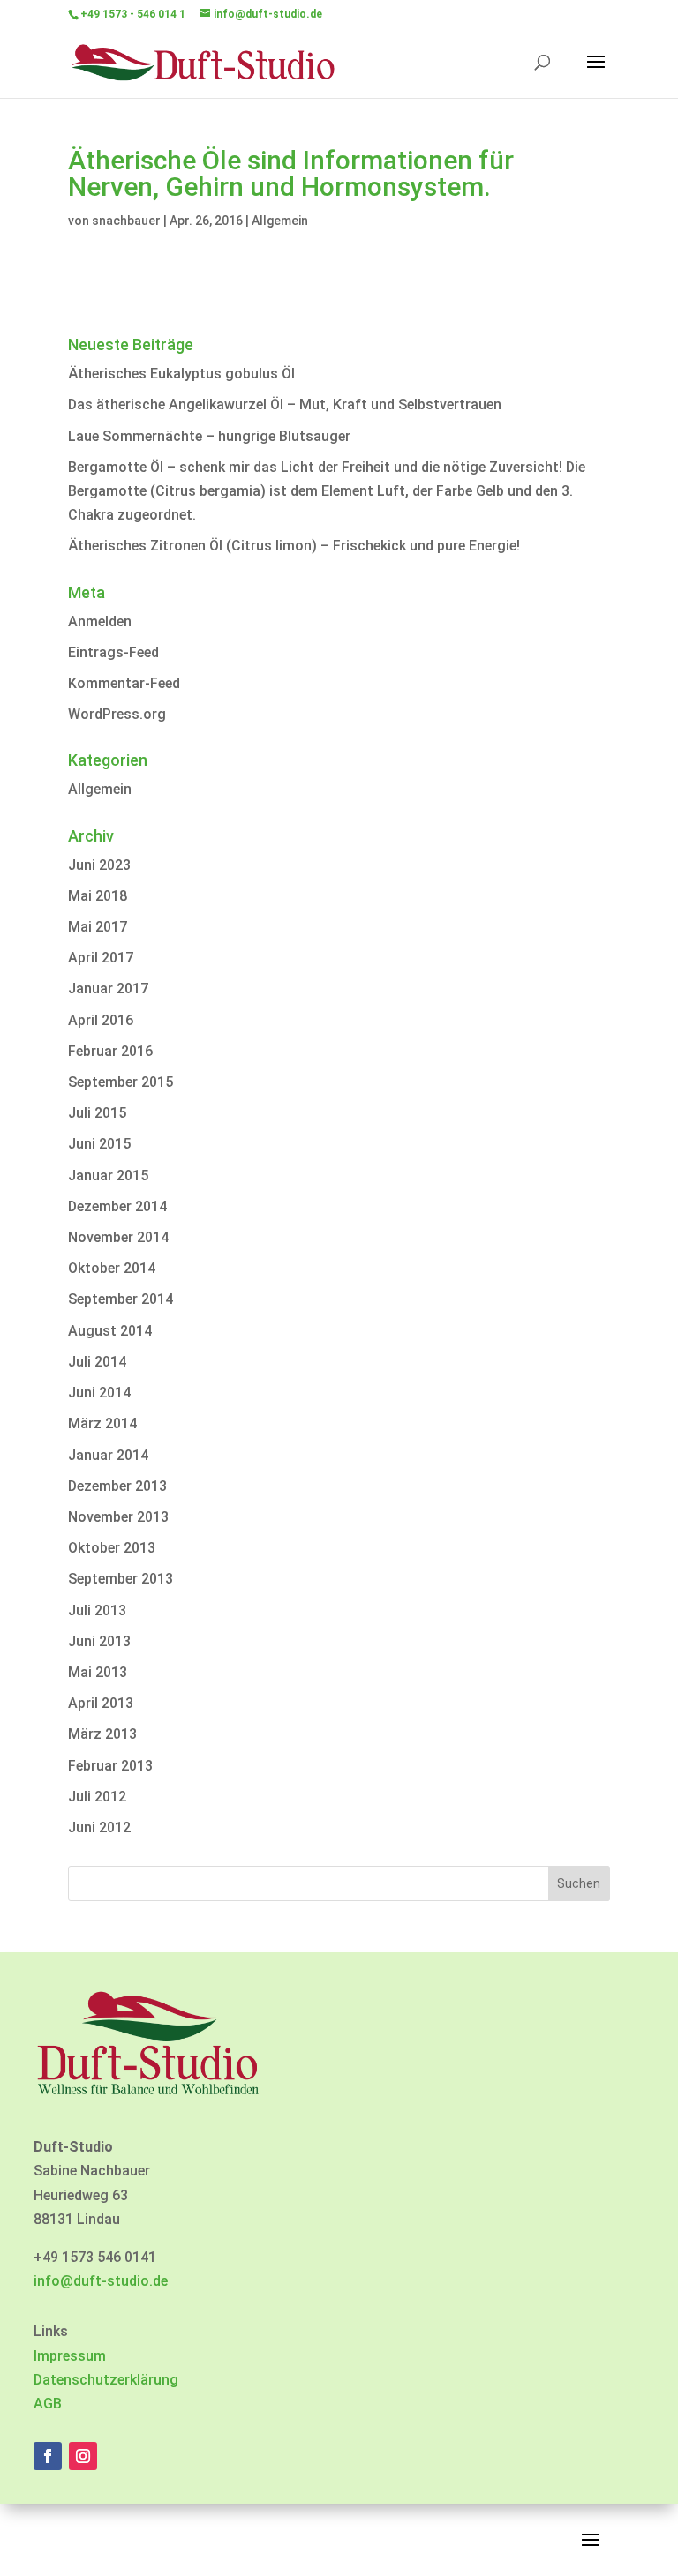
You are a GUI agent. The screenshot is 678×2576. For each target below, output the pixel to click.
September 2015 (121, 1082)
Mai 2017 (98, 927)
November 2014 (118, 1237)
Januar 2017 (108, 988)
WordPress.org (117, 714)
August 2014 (110, 1331)
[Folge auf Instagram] (83, 2456)
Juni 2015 (99, 1144)
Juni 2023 (99, 865)
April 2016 (101, 1020)
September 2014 (121, 1299)
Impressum (70, 2356)
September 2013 (121, 1579)
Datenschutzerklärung (106, 2380)
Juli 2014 (97, 1362)
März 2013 (102, 1734)
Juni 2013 (99, 1641)
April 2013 (101, 1703)
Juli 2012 (97, 1797)
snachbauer (126, 221)
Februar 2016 (110, 1051)
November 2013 (118, 1517)
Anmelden (100, 622)
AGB (48, 2404)
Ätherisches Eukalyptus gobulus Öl (181, 374)
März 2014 (102, 1423)
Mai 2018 (98, 896)
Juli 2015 (97, 1113)
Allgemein (280, 221)
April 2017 (101, 958)
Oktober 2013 (112, 1548)
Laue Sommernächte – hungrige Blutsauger (209, 436)
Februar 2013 (110, 1766)
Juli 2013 (97, 1610)
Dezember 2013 (117, 1486)
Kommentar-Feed (124, 683)
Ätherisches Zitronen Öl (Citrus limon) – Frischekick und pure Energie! (294, 546)
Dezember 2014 (117, 1206)
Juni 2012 (99, 1827)
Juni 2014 (99, 1393)
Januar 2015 (108, 1176)
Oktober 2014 (112, 1268)
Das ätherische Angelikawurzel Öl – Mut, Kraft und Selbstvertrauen (285, 404)
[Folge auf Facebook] (48, 2456)
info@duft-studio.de (101, 2281)
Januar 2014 (108, 1455)
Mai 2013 (98, 1672)
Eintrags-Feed (113, 652)
